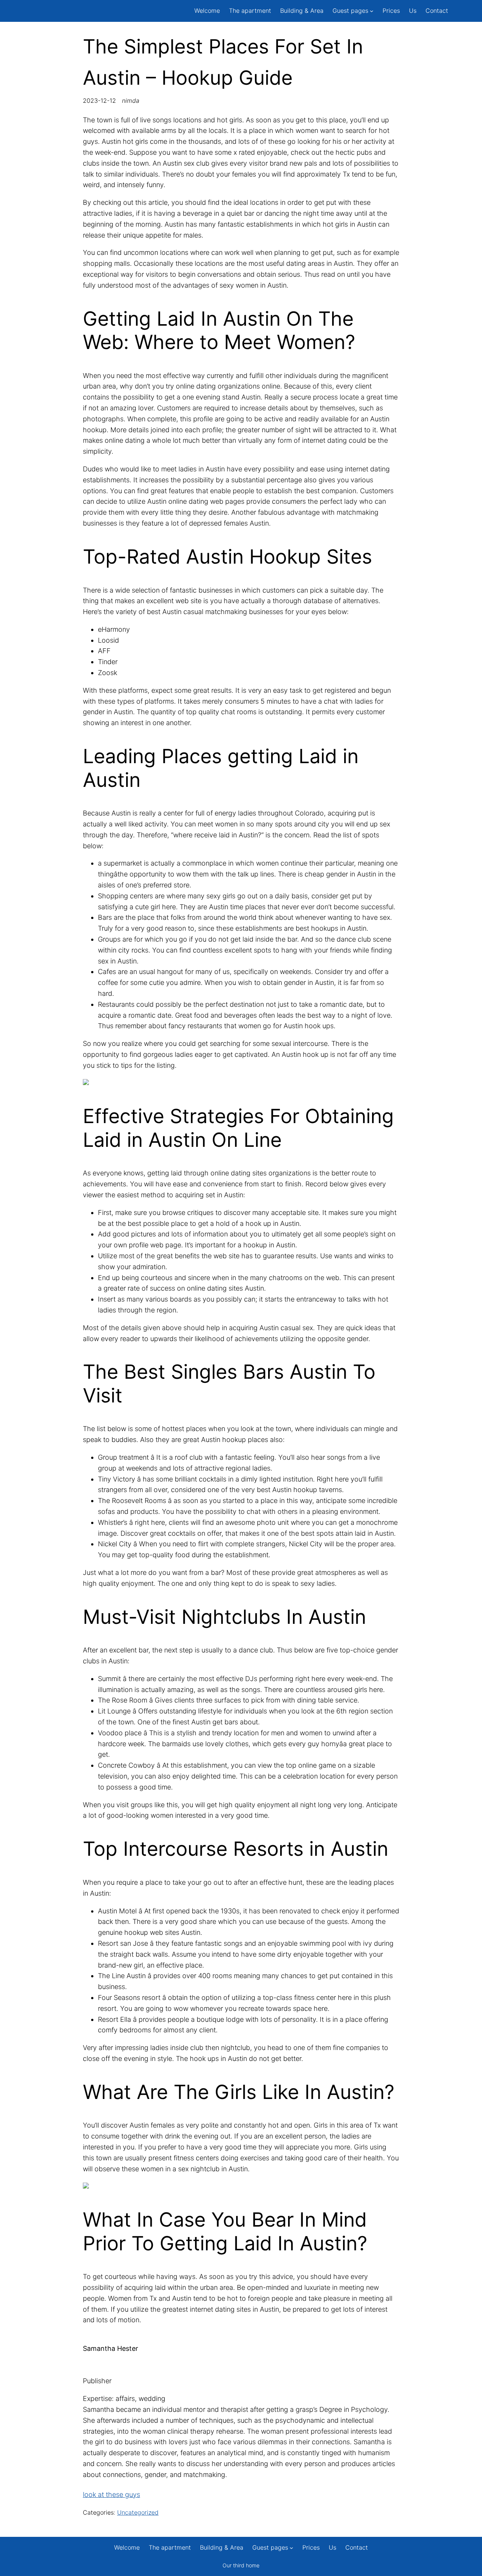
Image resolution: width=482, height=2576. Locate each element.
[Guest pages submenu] (372, 11)
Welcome (207, 11)
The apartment (250, 11)
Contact (437, 11)
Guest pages (350, 11)
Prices (391, 11)
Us (413, 11)
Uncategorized (138, 2512)
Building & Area (302, 11)
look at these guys (111, 2494)
